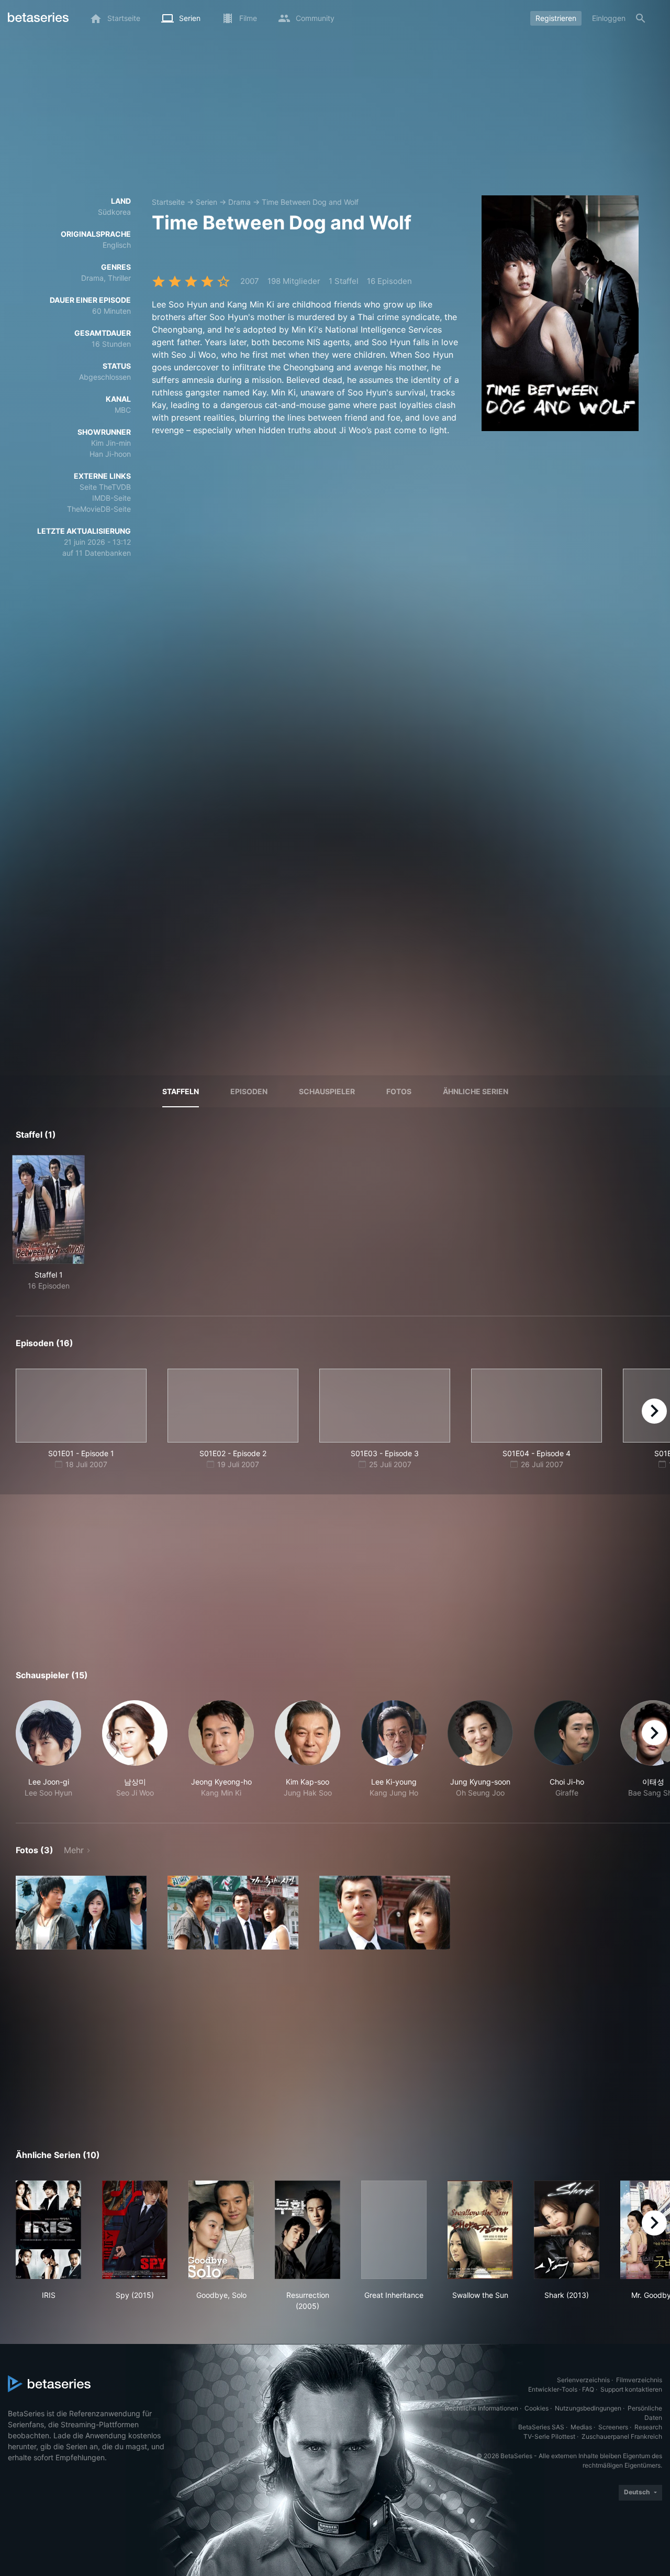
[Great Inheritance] (394, 2230)
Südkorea (114, 212)
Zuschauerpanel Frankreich (622, 2436)
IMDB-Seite (111, 498)
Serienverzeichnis (583, 2380)
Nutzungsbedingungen (588, 2408)
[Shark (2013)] (567, 2230)
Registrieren (556, 18)
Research (648, 2427)
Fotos (399, 1091)
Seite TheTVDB (105, 487)
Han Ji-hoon (110, 454)
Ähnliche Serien (476, 1091)
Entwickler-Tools (553, 2389)
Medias (581, 2427)
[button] (48, 1749)
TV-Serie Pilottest (549, 2436)
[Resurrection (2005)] (308, 2230)
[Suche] (641, 18)
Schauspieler (327, 1091)
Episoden (249, 1091)
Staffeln (181, 1091)
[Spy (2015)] (135, 2230)
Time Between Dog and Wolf (310, 202)
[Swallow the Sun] (480, 2230)
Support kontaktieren (631, 2389)
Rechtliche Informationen (482, 2408)
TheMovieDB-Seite (99, 509)
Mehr (74, 1850)
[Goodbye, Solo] (221, 2230)
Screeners (613, 2427)
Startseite (168, 202)
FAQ (588, 2389)
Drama (239, 202)
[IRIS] (48, 2230)
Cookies (537, 2408)
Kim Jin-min (111, 443)
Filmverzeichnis (639, 2380)
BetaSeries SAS (541, 2427)
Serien (206, 202)
